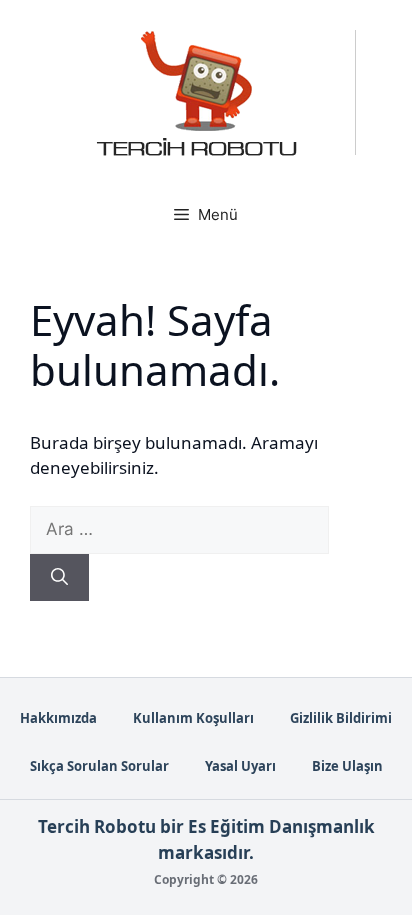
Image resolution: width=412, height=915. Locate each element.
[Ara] (59, 578)
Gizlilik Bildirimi (341, 718)
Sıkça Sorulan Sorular (99, 766)
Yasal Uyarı (240, 766)
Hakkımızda (58, 718)
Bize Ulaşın (347, 766)
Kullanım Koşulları (193, 718)
